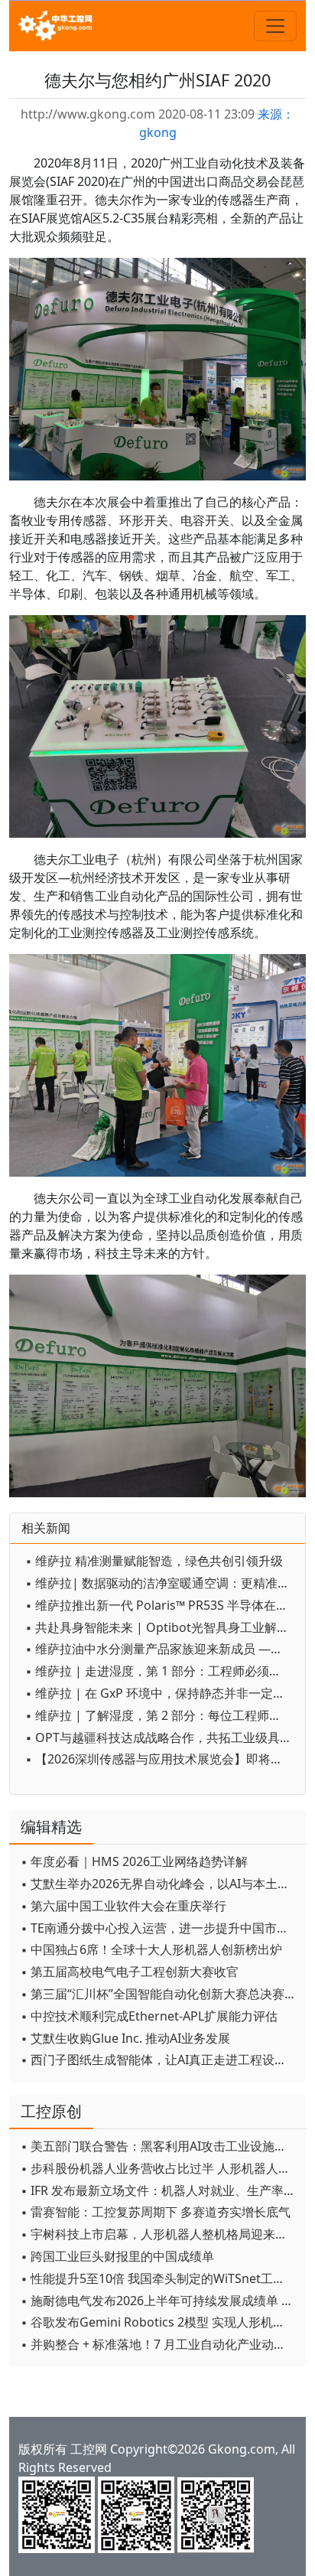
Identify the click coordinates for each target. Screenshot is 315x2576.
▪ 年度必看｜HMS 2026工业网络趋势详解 (134, 1861)
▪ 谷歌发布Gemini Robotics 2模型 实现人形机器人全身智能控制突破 (159, 2322)
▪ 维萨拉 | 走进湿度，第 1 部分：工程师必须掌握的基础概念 (161, 1671)
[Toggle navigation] (275, 26)
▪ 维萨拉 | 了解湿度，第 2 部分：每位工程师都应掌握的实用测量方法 (161, 1715)
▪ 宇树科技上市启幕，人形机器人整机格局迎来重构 (159, 2234)
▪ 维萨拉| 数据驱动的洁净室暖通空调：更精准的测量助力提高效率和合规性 (161, 1583)
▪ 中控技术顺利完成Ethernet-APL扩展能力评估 (149, 2016)
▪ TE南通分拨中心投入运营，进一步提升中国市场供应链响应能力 (159, 1928)
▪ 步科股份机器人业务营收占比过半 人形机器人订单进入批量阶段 (159, 2168)
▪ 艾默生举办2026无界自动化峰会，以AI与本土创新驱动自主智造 (159, 1884)
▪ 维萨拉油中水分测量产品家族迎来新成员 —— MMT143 (161, 1649)
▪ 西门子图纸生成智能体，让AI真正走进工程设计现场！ (159, 2060)
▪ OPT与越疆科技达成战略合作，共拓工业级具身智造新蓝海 (161, 1737)
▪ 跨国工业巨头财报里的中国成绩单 (117, 2256)
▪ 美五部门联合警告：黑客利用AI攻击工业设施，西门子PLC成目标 (159, 2146)
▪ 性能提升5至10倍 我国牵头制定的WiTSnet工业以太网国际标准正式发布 (159, 2278)
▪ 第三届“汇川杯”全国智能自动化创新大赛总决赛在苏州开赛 (159, 1994)
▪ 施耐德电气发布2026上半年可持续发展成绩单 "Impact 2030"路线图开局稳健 (159, 2301)
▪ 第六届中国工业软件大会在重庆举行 (123, 1906)
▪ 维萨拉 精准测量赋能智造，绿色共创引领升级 (154, 1561)
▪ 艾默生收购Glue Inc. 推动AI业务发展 (125, 2038)
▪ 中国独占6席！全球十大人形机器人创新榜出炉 (151, 1949)
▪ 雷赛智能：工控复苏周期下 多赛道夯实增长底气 (156, 2212)
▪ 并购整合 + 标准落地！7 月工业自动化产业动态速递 (159, 2344)
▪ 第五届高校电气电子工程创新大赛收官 (130, 1972)
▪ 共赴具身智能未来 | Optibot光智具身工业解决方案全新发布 (161, 1627)
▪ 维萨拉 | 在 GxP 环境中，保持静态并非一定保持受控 (161, 1693)
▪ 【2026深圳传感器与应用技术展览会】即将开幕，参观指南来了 (161, 1759)
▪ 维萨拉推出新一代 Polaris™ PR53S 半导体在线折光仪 (161, 1605)
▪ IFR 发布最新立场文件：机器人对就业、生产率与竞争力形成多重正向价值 (159, 2190)
